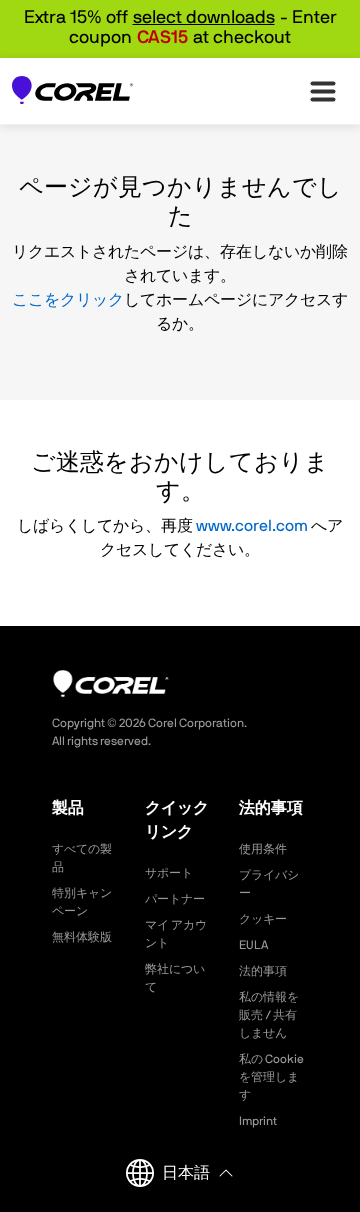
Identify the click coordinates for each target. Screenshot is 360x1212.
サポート (169, 873)
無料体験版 (82, 937)
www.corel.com (252, 526)
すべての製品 (82, 858)
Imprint (258, 1121)
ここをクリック (68, 300)
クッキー (263, 919)
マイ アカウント (176, 934)
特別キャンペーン (82, 902)
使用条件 (263, 849)
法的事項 (263, 971)
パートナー (175, 899)
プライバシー (269, 884)
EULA (253, 945)
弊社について (175, 978)
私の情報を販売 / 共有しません (269, 1015)
